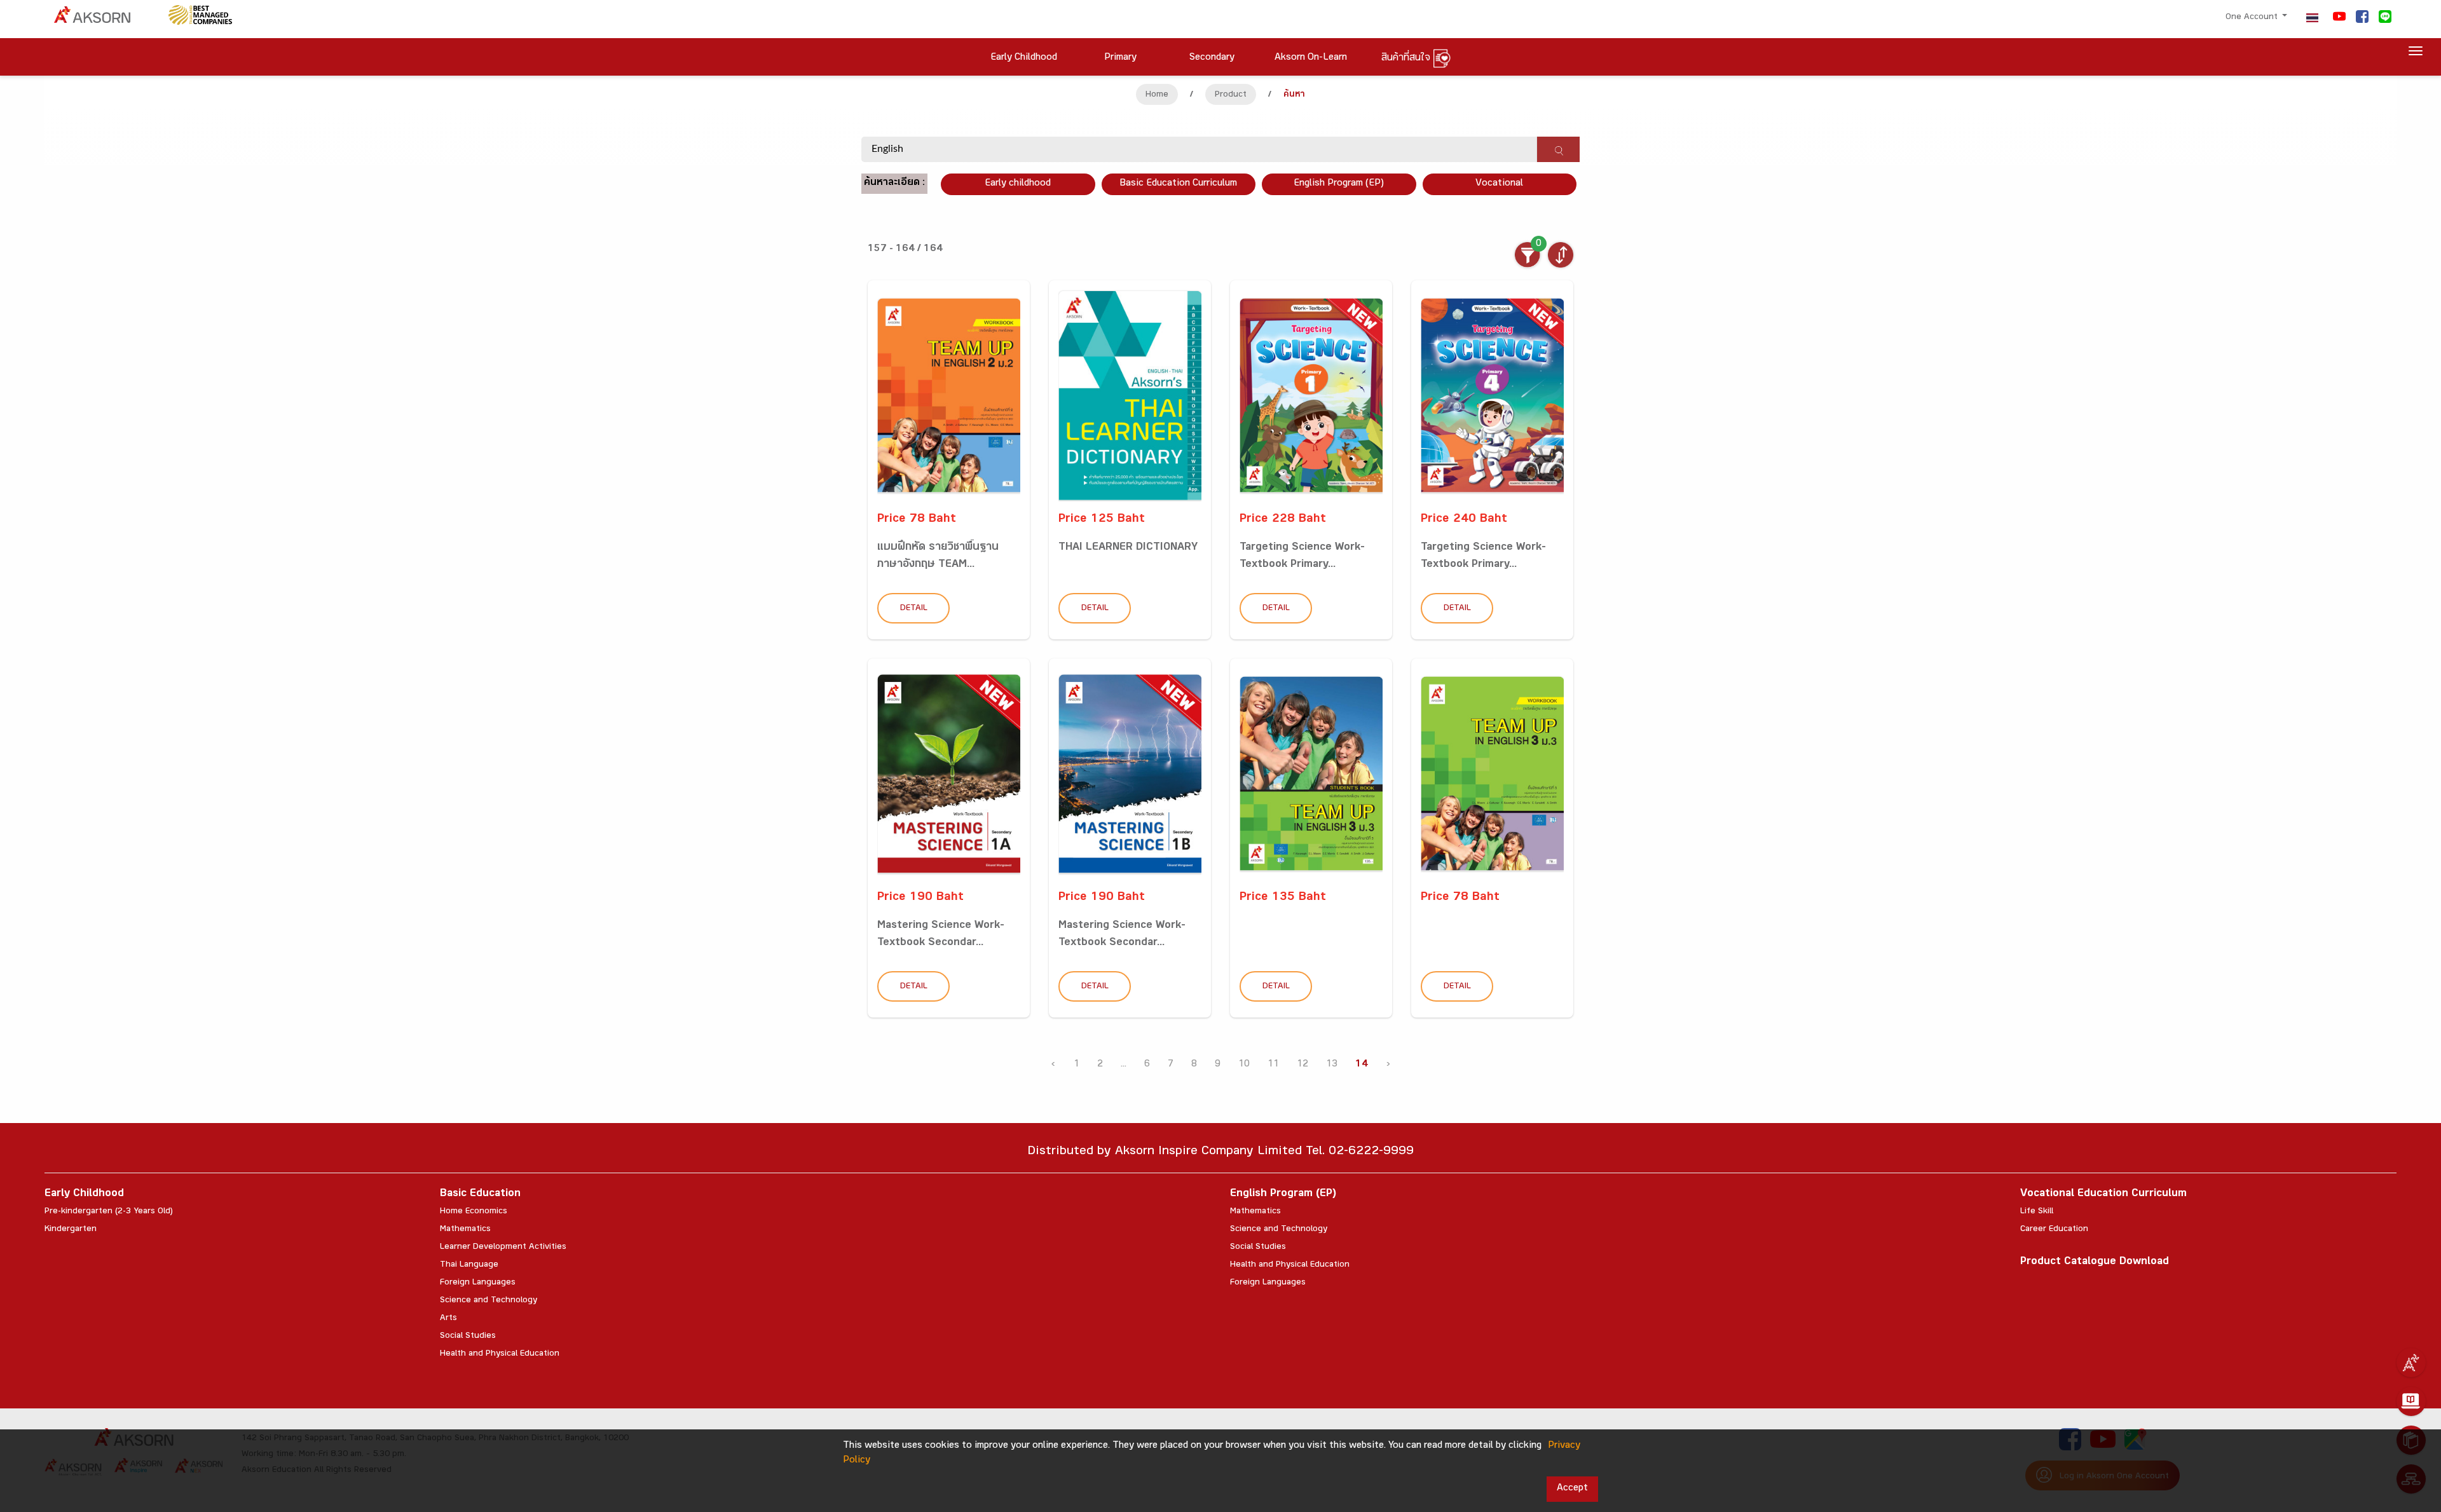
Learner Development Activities (503, 1248)
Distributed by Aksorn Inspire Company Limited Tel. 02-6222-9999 (1220, 1153)
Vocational (1499, 184)
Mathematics (465, 1230)
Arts (448, 1319)
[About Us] (2411, 1363)
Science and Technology (489, 1301)
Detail (914, 609)
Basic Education (480, 1195)
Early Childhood (84, 1195)
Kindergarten (71, 1230)
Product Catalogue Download (2095, 1263)
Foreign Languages (478, 1283)
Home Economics (474, 1212)
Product (1231, 95)
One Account (2253, 18)
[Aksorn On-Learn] (2411, 1401)
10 (1244, 1065)
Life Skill (2037, 1212)
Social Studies (468, 1337)
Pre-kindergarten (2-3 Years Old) (109, 1212)
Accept (1572, 1489)
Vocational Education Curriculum (2103, 1195)
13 (1332, 1065)
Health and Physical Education (500, 1354)
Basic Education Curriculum (1178, 184)
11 (1273, 1065)
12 (1303, 1065)
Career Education (2054, 1230)
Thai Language (469, 1265)
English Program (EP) (1339, 184)
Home (1157, 95)
